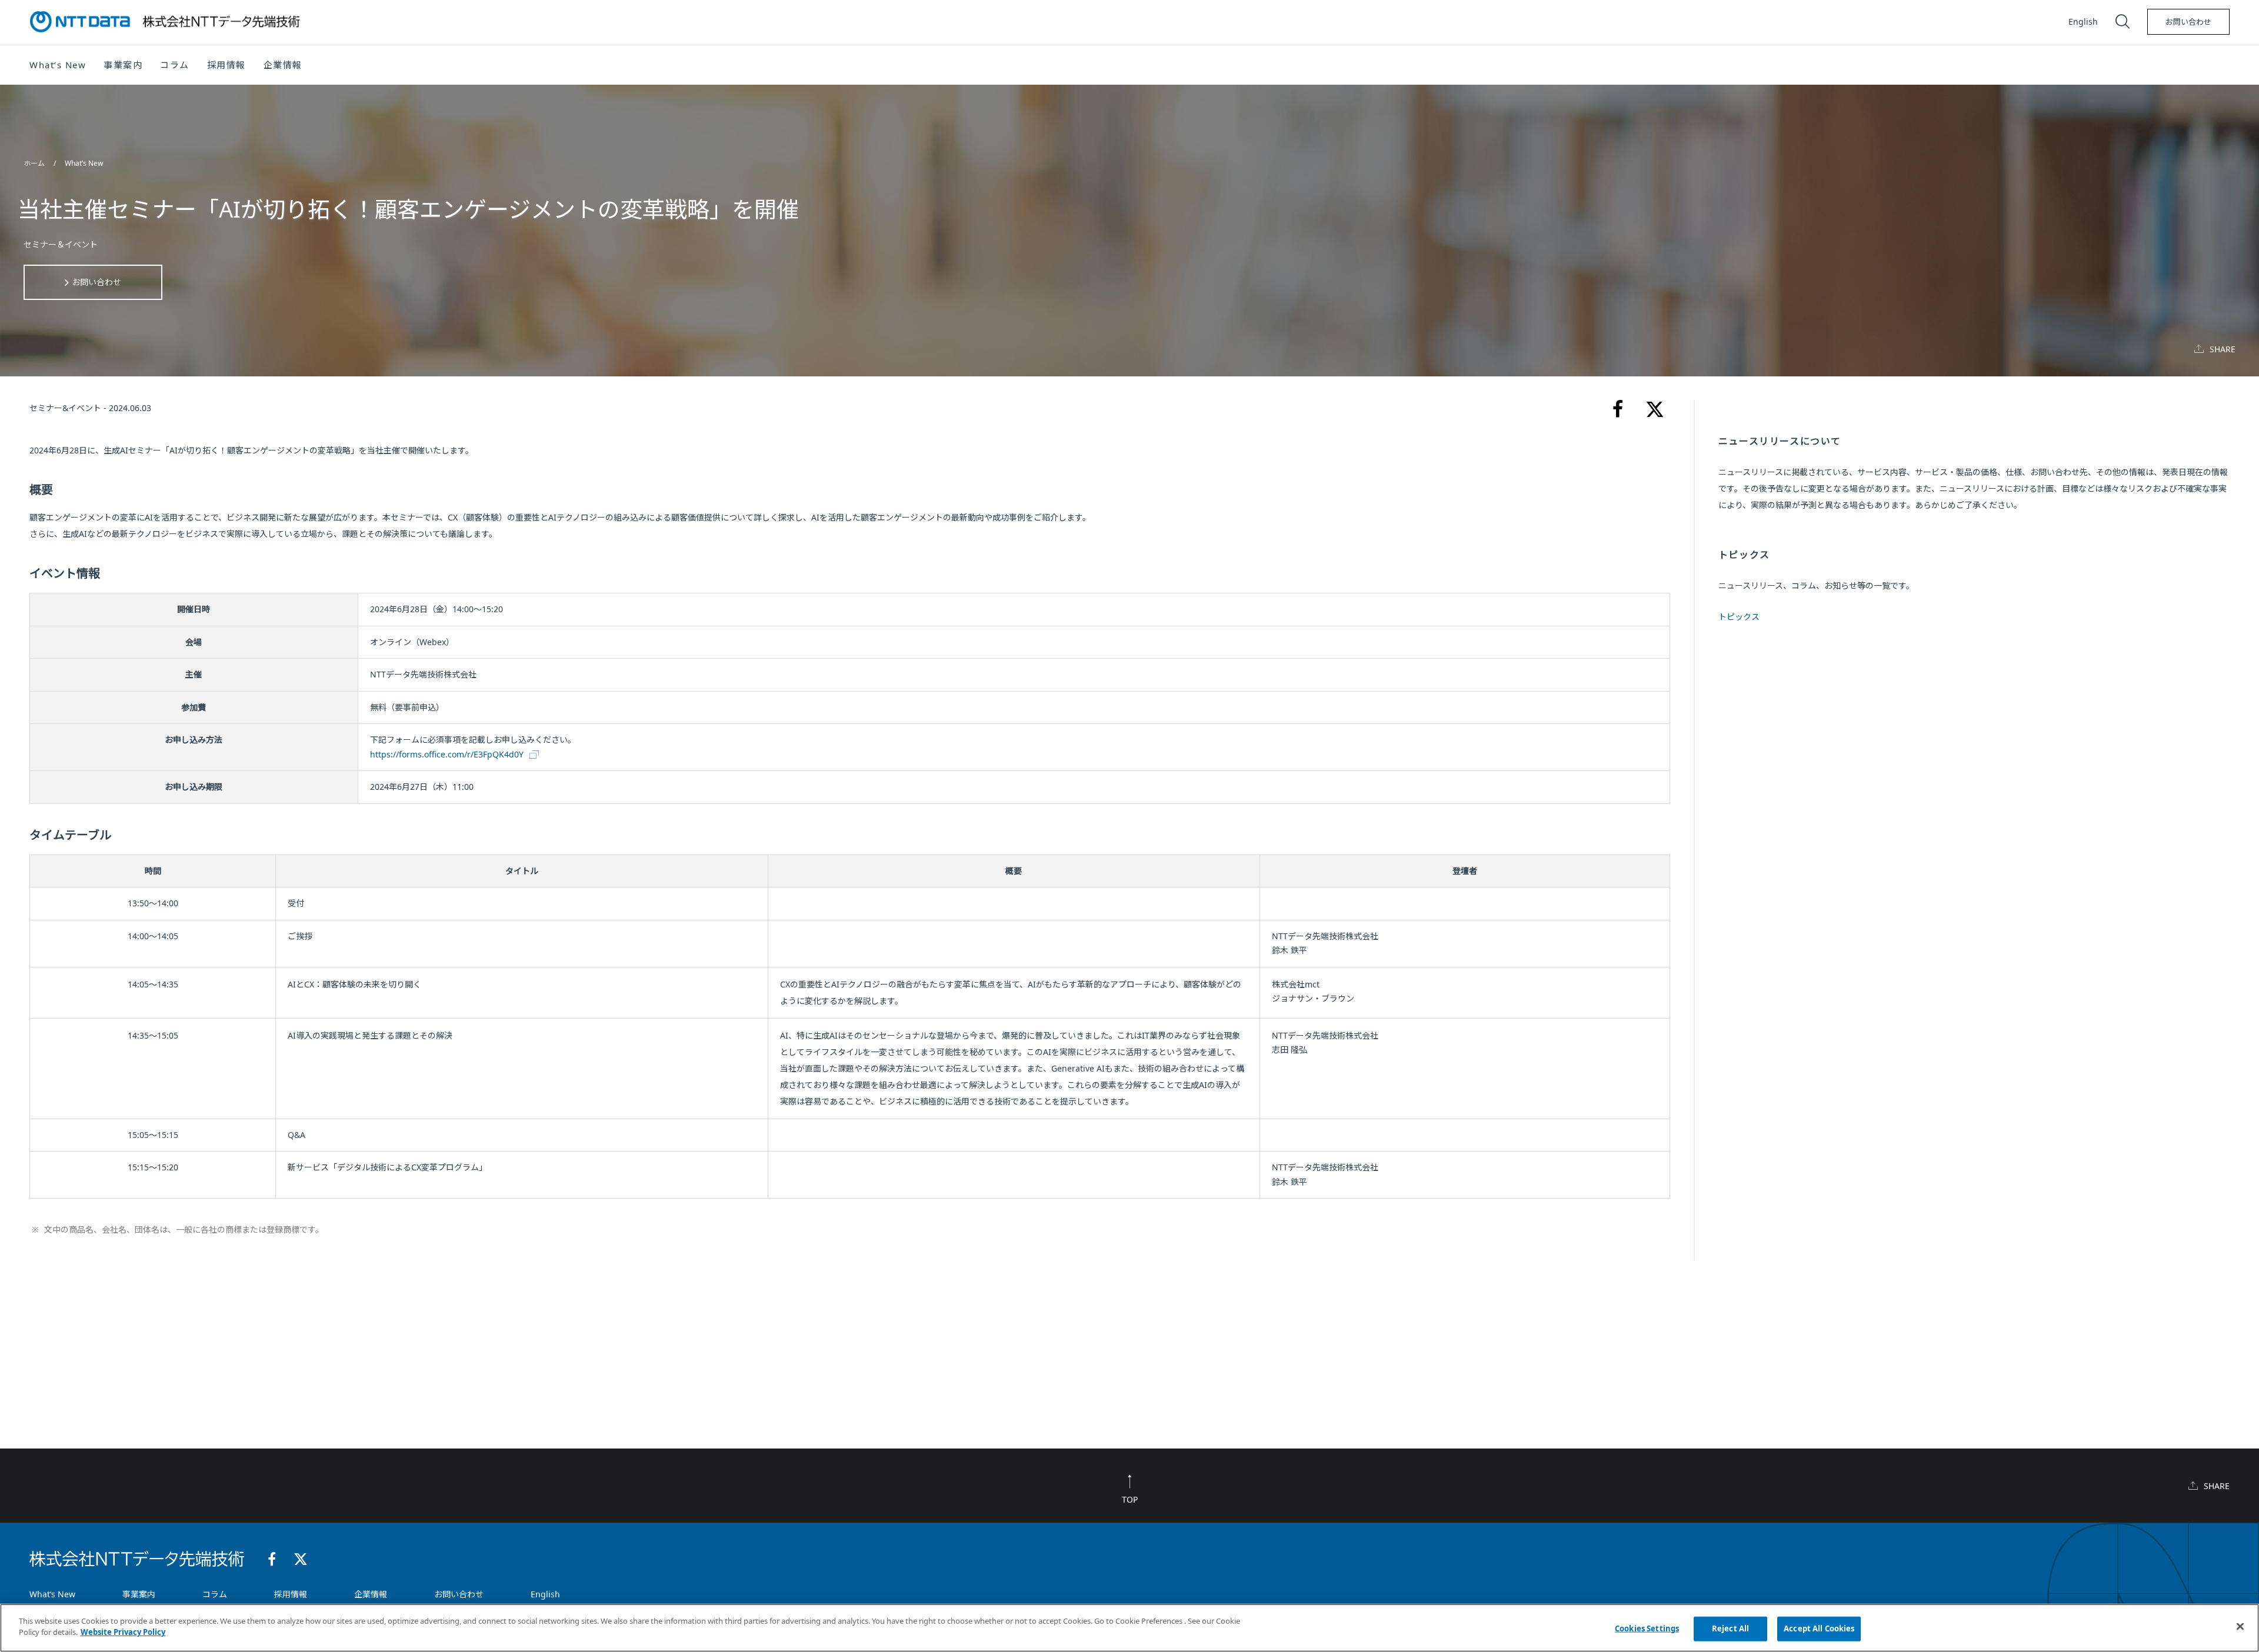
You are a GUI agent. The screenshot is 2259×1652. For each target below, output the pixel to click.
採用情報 (226, 65)
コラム (215, 1594)
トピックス (1739, 617)
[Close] (2240, 1626)
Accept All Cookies (1819, 1628)
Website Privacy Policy (123, 1632)
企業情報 (371, 1594)
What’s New (84, 163)
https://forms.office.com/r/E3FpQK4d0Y (447, 754)
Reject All (1730, 1628)
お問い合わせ (2188, 22)
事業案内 (139, 1594)
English (2083, 21)
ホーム (35, 163)
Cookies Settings (1647, 1628)
